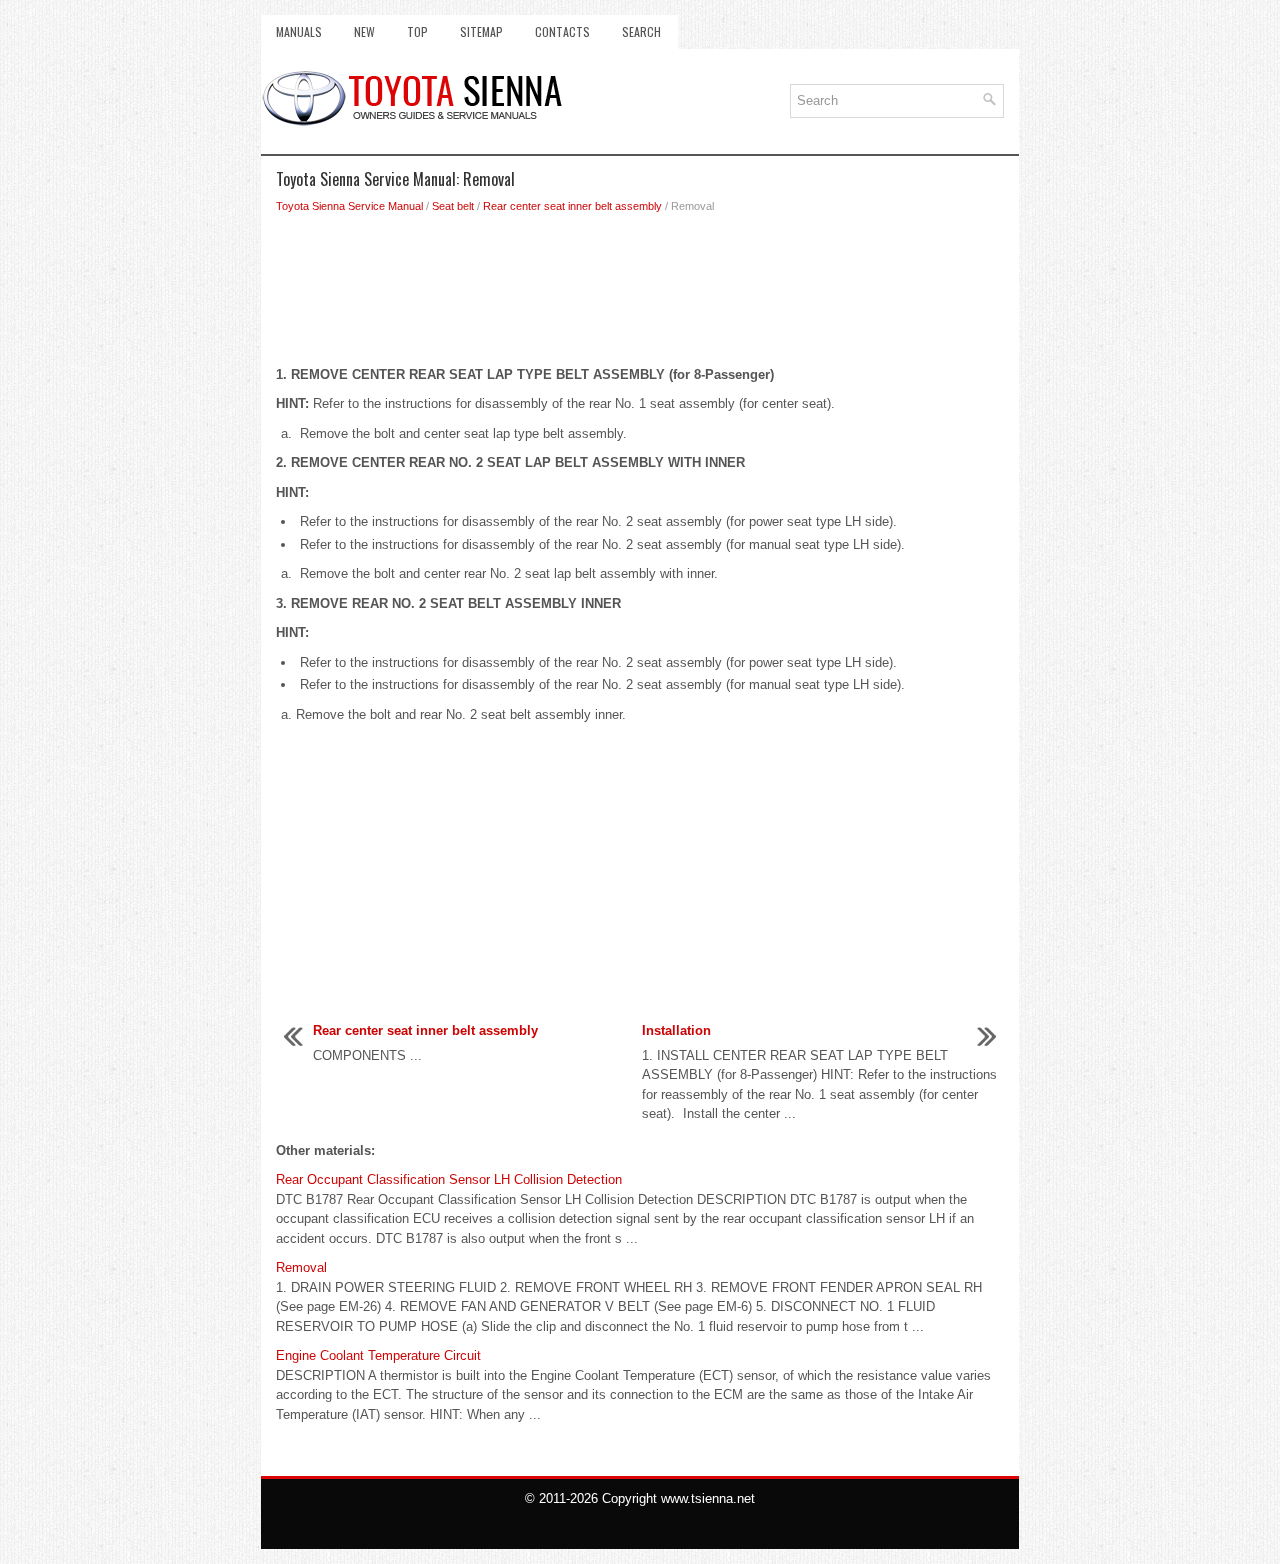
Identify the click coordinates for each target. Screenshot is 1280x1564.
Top (417, 31)
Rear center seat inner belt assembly (572, 206)
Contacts (562, 31)
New (364, 31)
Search (641, 31)
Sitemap (481, 31)
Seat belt (453, 206)
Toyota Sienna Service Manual (349, 206)
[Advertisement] (640, 295)
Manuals (299, 31)
